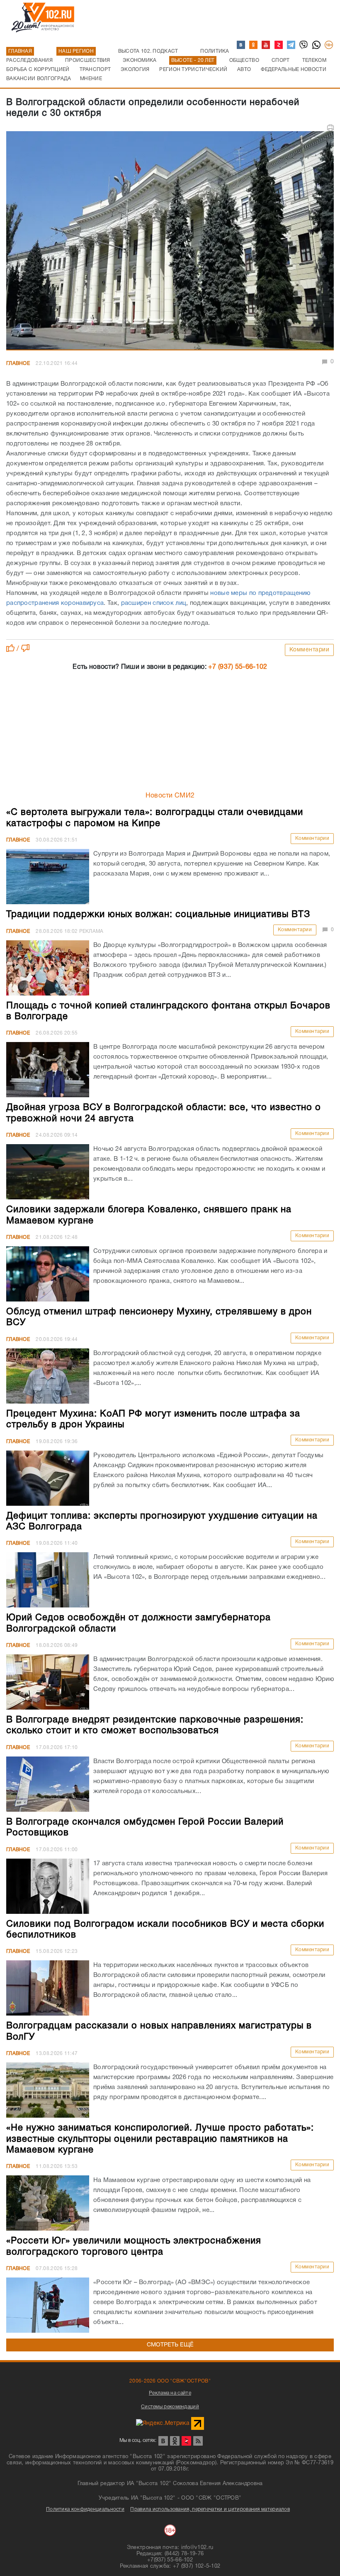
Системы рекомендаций (170, 2407)
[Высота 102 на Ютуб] (266, 45)
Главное (18, 363)
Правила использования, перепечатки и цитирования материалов (210, 2509)
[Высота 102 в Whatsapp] (317, 45)
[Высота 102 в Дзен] (279, 45)
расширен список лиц (154, 603)
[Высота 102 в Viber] (304, 45)
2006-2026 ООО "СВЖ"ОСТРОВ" (170, 2381)
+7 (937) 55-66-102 (238, 667)
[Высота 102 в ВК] (241, 45)
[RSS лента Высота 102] (198, 2441)
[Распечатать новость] (330, 128)
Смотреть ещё (170, 2345)
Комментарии (310, 650)
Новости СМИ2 (170, 796)
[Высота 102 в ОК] (254, 45)
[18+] (329, 45)
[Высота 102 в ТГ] (291, 45)
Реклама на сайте (170, 2393)
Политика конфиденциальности (85, 2509)
